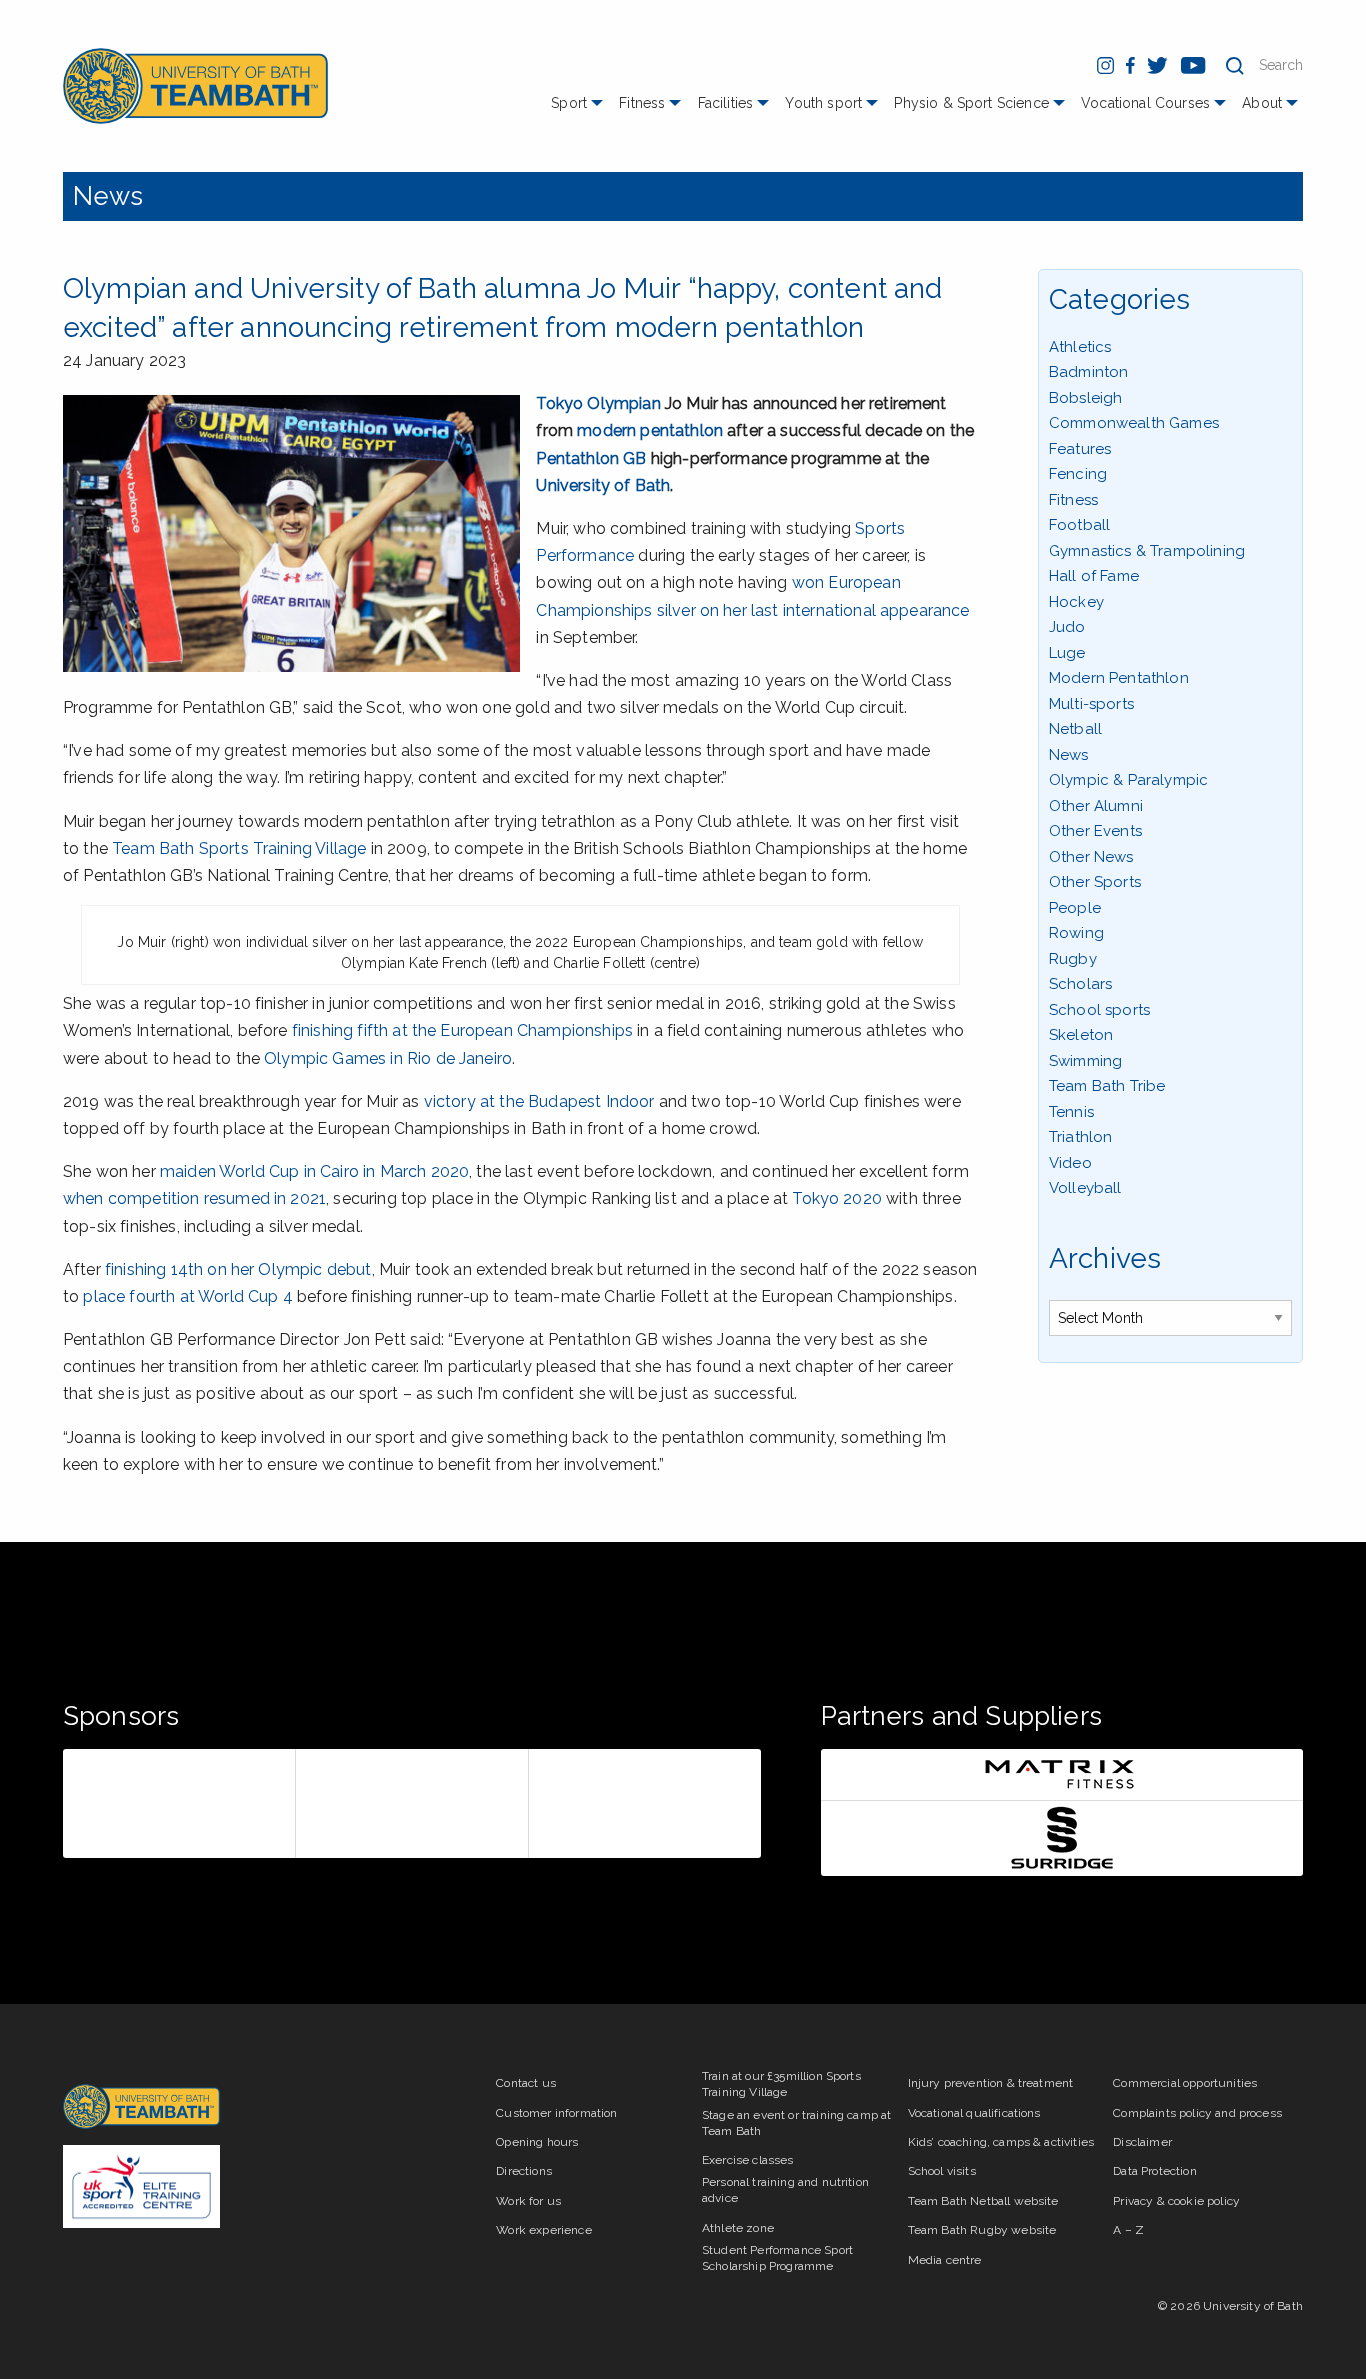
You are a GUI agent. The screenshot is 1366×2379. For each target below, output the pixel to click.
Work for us (528, 2201)
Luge (1067, 653)
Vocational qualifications (974, 2113)
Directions (524, 2171)
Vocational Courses (1145, 103)
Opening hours (537, 2142)
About (1262, 103)
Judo (1067, 627)
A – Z (1128, 2230)
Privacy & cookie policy (1176, 2201)
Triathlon (1080, 1137)
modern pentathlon (650, 430)
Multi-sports (1091, 704)
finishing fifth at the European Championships (462, 1030)
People (1075, 908)
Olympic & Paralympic (1128, 780)
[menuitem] (579, 110)
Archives (1105, 1258)
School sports (1099, 1010)
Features (1080, 449)
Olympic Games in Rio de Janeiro (388, 1058)
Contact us (526, 2083)
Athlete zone (738, 2228)
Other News (1091, 857)
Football (1079, 525)
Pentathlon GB (591, 458)
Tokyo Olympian (598, 403)
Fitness (642, 103)
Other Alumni (1096, 806)
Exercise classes (748, 2160)
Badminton (1088, 372)
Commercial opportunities (1185, 2083)
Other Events (1095, 831)
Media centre (945, 2260)
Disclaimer (1142, 2142)
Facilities (726, 103)
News (108, 196)
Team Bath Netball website (983, 2201)
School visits (942, 2171)
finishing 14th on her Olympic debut (238, 1269)
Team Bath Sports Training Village (239, 848)
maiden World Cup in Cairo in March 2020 (314, 1171)
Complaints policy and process (1197, 2113)
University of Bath (603, 485)
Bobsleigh (1085, 398)
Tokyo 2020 (837, 1198)
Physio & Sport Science (971, 103)
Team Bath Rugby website (982, 2230)
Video (1070, 1163)
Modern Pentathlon (1119, 678)
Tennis (1071, 1112)
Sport (569, 103)
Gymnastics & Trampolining (1147, 551)
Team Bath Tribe (1107, 1086)
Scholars (1080, 984)
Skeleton (1081, 1035)
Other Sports (1095, 882)
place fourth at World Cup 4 (187, 1296)
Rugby (1073, 959)
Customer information (556, 2113)
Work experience (543, 2230)
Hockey (1076, 602)
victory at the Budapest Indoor (539, 1101)
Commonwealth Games (1134, 423)
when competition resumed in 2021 (194, 1198)
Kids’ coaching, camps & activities (1001, 2142)
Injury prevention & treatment (991, 2083)
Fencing (1078, 474)
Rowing (1076, 933)
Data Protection (1154, 2171)
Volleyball (1085, 1188)
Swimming (1085, 1061)
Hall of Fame (1094, 576)
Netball (1075, 729)
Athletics (1080, 347)
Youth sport (823, 103)
